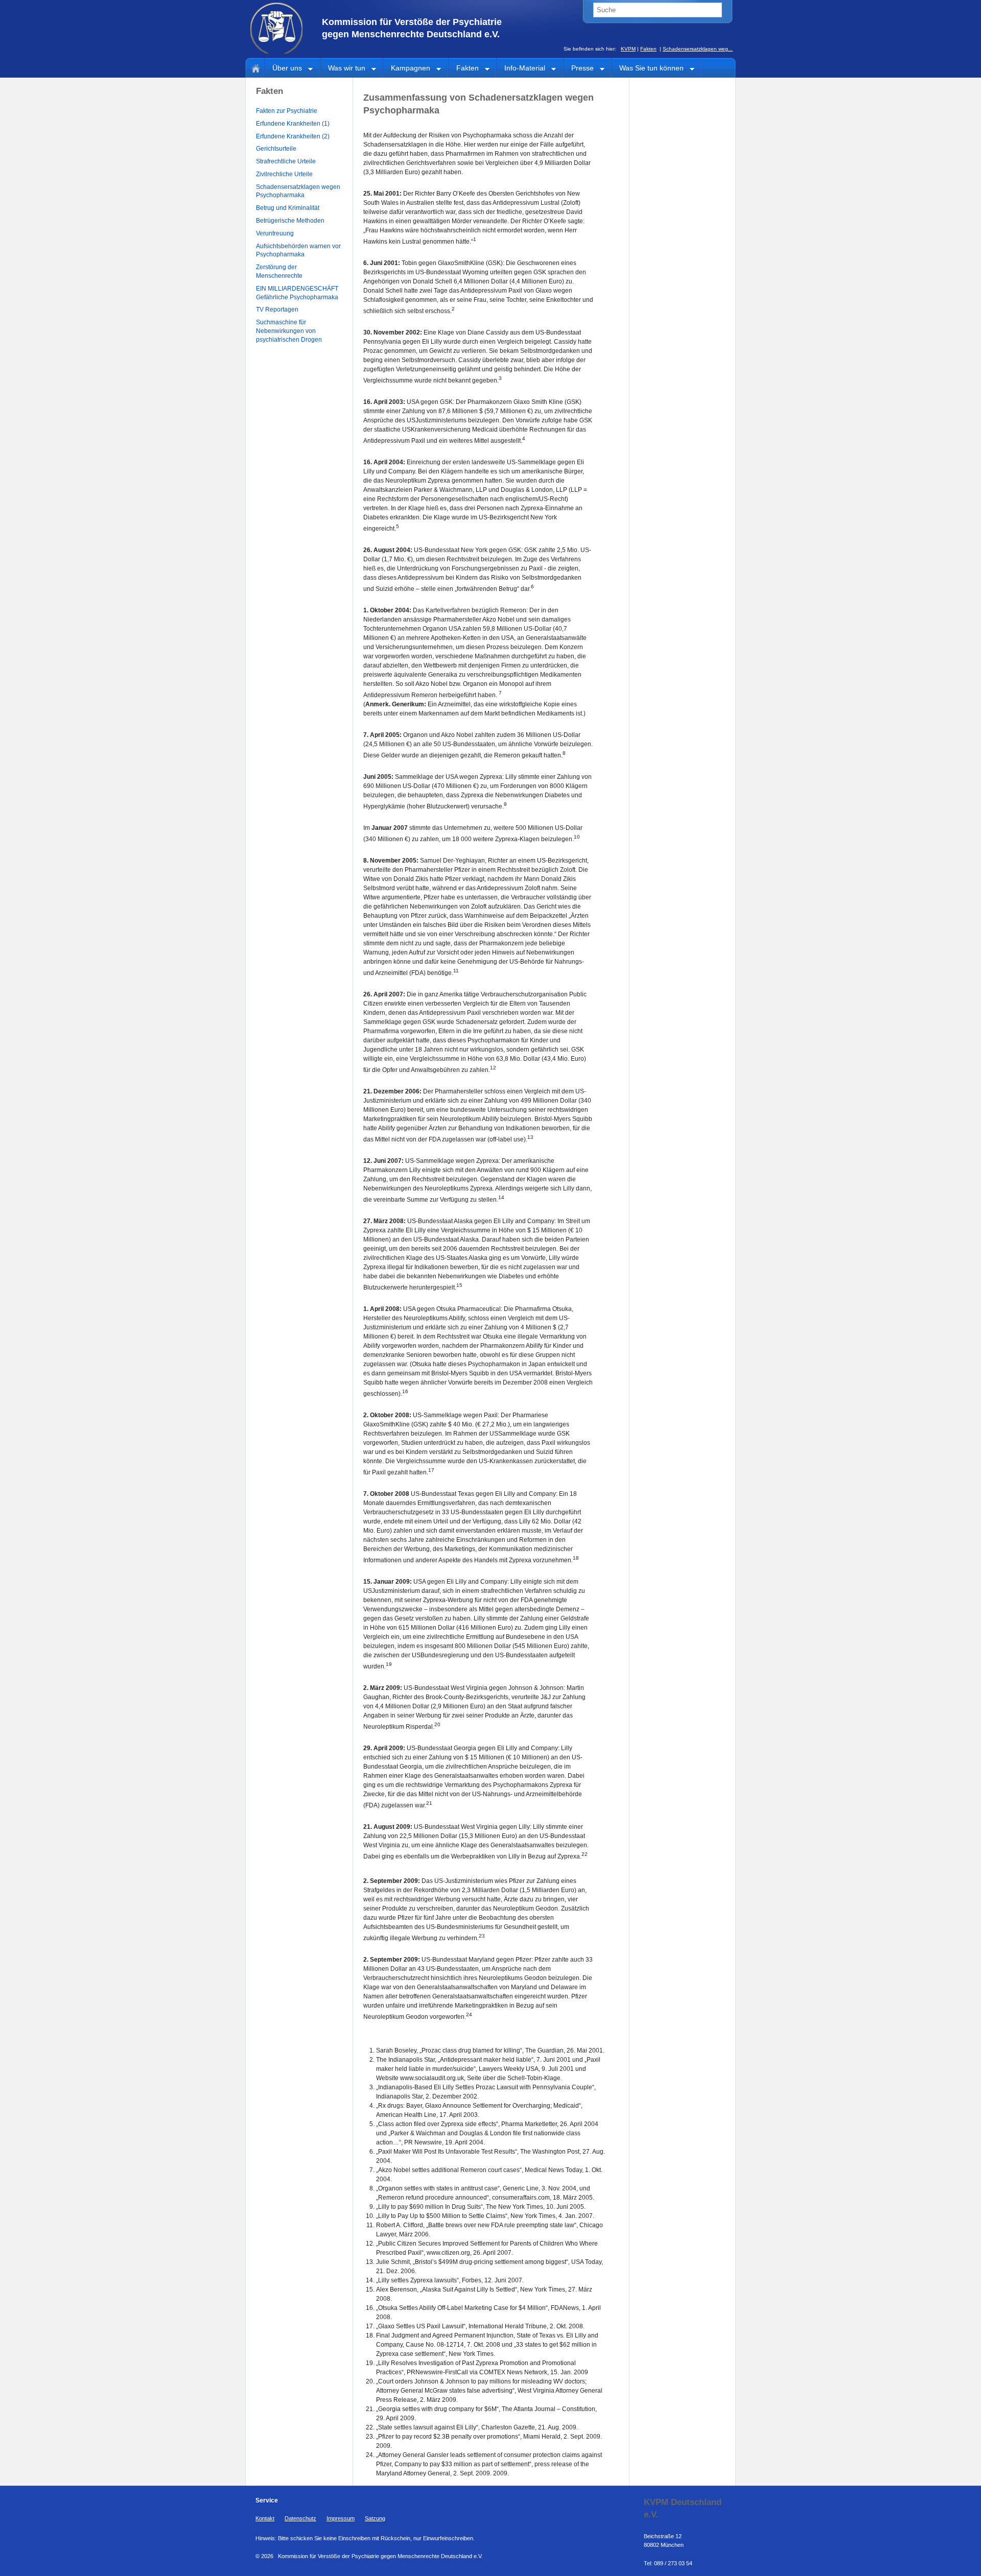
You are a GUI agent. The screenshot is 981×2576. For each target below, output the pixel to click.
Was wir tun (343, 69)
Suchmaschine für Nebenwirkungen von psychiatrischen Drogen (289, 331)
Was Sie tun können (648, 69)
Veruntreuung (275, 233)
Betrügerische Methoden (290, 221)
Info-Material (521, 69)
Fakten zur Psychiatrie (287, 111)
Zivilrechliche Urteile (284, 174)
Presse (579, 69)
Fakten (648, 49)
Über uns (283, 69)
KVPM (628, 49)
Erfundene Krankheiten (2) (293, 136)
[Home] (254, 67)
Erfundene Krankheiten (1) (293, 124)
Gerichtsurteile (276, 149)
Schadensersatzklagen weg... (698, 49)
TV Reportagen (277, 309)
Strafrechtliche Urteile (286, 161)
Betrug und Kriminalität (288, 208)
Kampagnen (407, 69)
